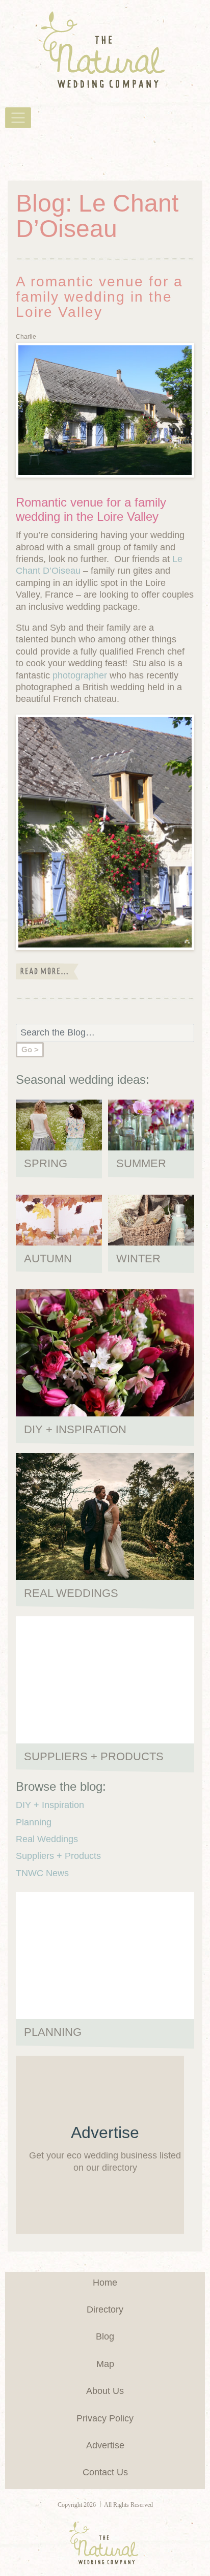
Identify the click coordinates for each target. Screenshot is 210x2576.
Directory (105, 2309)
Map (105, 2364)
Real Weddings (47, 1839)
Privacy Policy (105, 2418)
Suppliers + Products (58, 1856)
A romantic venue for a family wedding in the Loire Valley (99, 297)
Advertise (105, 2445)
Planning (34, 1822)
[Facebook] (14, 152)
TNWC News (42, 1873)
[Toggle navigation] (18, 118)
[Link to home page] (105, 50)
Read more (47, 971)
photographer (80, 675)
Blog (105, 2336)
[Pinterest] (33, 152)
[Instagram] (51, 152)
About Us (105, 2391)
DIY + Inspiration (50, 1805)
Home (105, 2283)
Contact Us (105, 2472)
